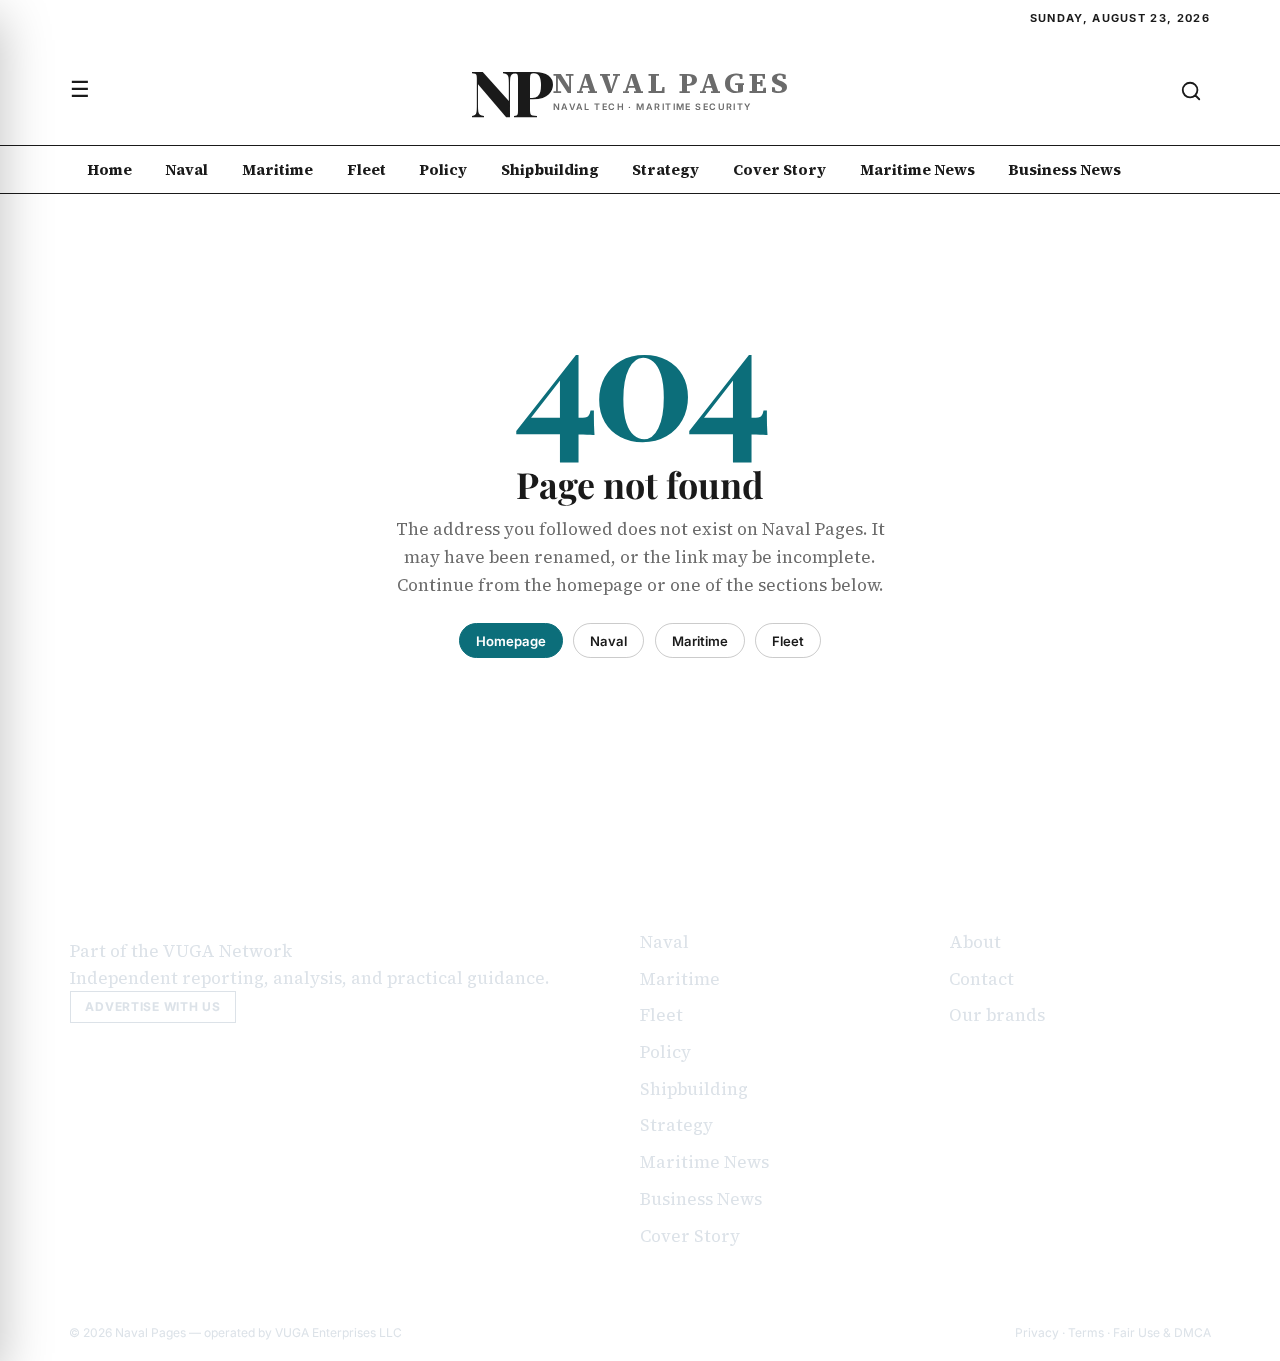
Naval (186, 169)
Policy (443, 169)
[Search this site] (1191, 91)
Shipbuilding (550, 169)
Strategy (665, 169)
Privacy (1037, 1332)
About (975, 942)
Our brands (997, 1015)
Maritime (277, 169)
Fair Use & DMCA (1162, 1332)
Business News (1064, 169)
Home (109, 169)
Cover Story (779, 169)
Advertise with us (152, 1006)
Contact (981, 979)
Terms (1086, 1332)
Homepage (511, 641)
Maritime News (917, 169)
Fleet (366, 169)
